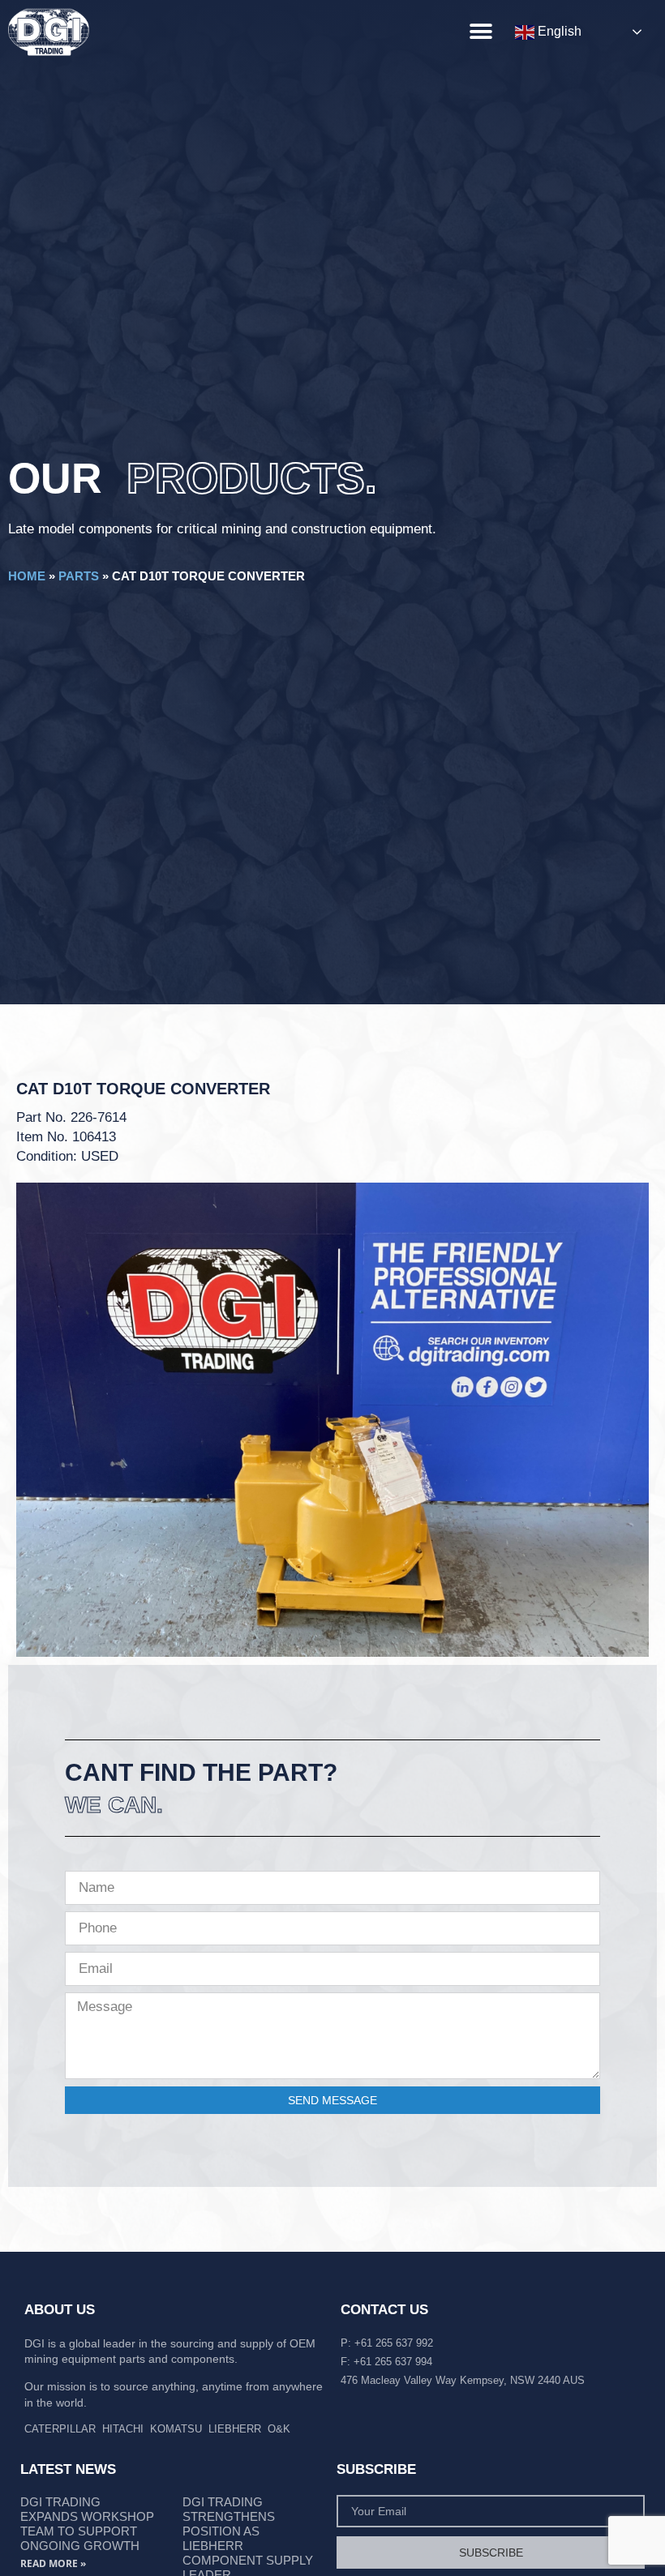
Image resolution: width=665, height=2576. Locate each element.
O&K (279, 2429)
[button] (481, 31)
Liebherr (235, 2429)
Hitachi (123, 2429)
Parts (79, 576)
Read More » (53, 2563)
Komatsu (176, 2429)
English (558, 31)
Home (27, 576)
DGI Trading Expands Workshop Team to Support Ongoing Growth (87, 2524)
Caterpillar (60, 2429)
